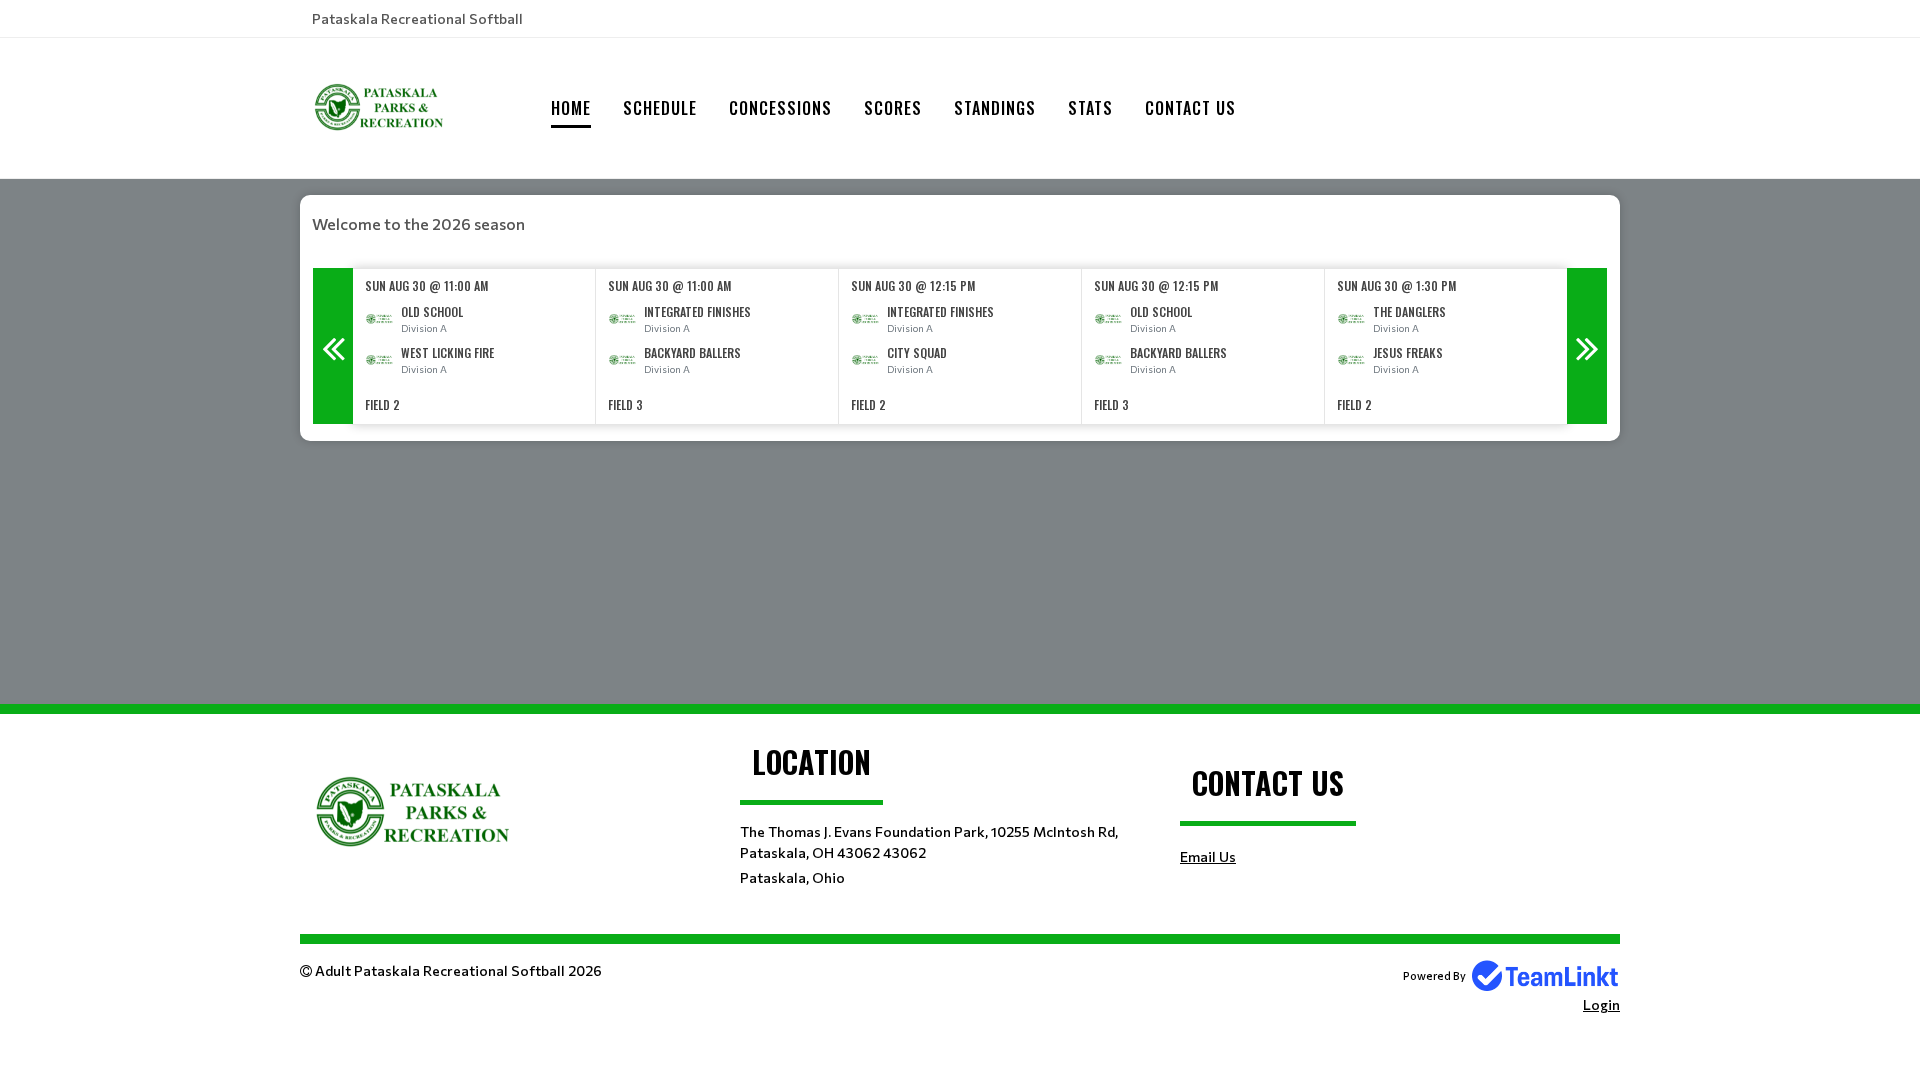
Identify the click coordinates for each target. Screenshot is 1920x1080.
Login (1601, 1004)
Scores (893, 108)
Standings (995, 108)
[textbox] (960, 224)
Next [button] (1587, 346)
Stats (1090, 108)
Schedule (660, 108)
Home (571, 108)
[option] (474, 346)
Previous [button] (333, 346)
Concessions (780, 108)
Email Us (1208, 856)
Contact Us (1190, 108)
